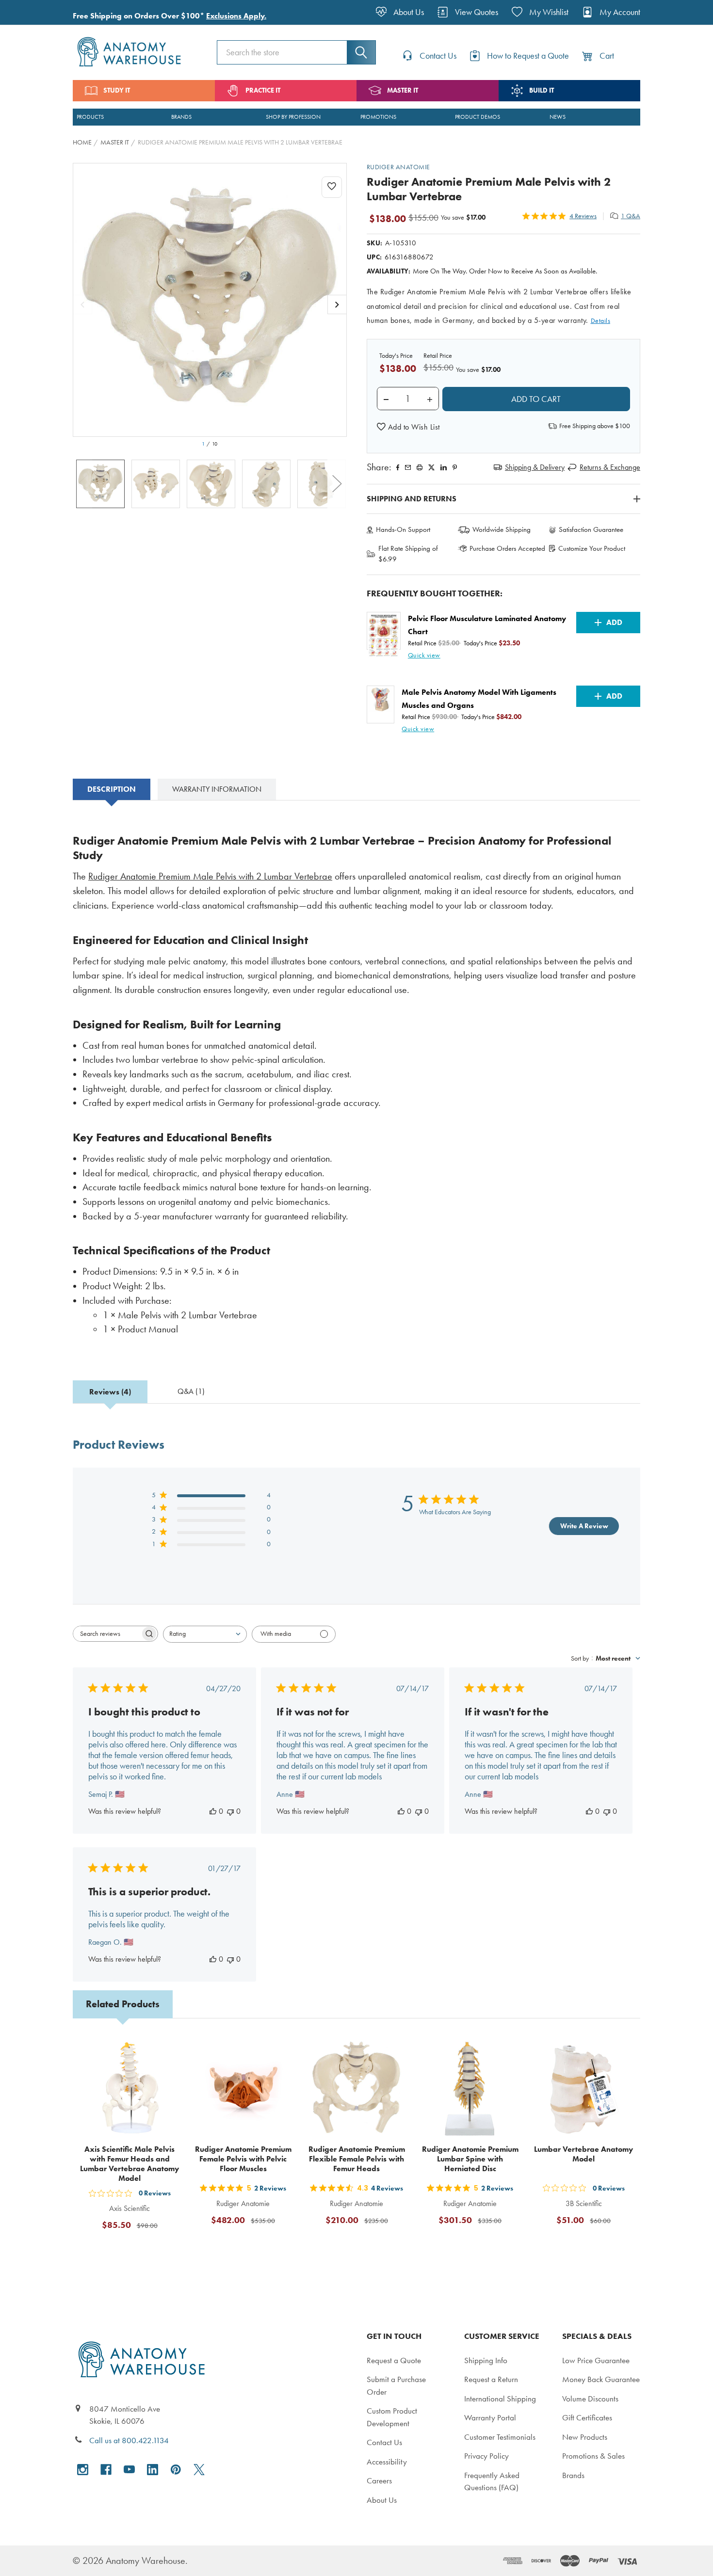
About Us (382, 2500)
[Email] (408, 467)
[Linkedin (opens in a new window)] (444, 467)
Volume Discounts (590, 2399)
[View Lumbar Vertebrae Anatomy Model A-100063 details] (583, 2088)
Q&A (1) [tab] (191, 1391)
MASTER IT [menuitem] (403, 90)
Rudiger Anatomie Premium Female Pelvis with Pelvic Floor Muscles (243, 2159)
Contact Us (384, 2442)
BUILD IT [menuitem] (542, 90)
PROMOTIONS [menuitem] (378, 117)
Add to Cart (135, 2249)
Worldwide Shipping (502, 529)
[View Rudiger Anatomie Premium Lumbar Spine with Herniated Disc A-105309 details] (470, 2088)
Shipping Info (486, 2360)
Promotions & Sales (593, 2456)
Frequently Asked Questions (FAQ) (492, 2481)
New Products (585, 2437)
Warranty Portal (490, 2417)
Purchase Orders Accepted (507, 548)
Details (601, 321)
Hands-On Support (403, 529)
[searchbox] (107, 1634)
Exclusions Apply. (236, 16)
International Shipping (500, 2399)
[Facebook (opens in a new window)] (106, 2470)
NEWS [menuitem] (558, 117)
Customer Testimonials (500, 2437)
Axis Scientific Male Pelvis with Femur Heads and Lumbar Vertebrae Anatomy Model (130, 2164)
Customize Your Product (592, 548)
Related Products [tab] (123, 2004)
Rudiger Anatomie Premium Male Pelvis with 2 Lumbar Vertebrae (210, 876)
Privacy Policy (486, 2456)
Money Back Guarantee (601, 2379)
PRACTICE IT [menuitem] (263, 90)
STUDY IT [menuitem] (117, 90)
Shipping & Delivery (535, 467)
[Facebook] (398, 467)
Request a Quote (394, 2360)
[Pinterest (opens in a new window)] (455, 467)
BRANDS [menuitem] (181, 117)
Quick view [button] (424, 655)
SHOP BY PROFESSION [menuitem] (293, 117)
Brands (573, 2475)
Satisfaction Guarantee (591, 529)
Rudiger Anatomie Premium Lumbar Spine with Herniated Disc (470, 2159)
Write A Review (584, 1526)
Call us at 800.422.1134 (129, 2440)
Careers (379, 2480)
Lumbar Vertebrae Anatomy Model (583, 2154)
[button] (408, 427)
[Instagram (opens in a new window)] (83, 2470)
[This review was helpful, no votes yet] (213, 1811)
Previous (82, 484)
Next (337, 484)
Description (112, 789)
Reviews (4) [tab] (110, 1392)
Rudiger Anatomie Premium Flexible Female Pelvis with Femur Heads (357, 2159)
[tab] (112, 789)
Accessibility (387, 2462)
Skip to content (30, 12)
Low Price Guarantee (596, 2360)
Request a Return (491, 2379)
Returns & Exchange (610, 467)
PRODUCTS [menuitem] (90, 117)
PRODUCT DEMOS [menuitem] (478, 117)
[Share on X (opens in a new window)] (431, 467)
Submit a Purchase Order (396, 2385)
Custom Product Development (392, 2417)
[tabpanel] (356, 1081)
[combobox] (205, 1634)
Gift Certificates (587, 2417)
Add (614, 622)
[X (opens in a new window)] (199, 2470)
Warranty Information (217, 789)
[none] (210, 300)
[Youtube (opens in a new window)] (129, 2470)
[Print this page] (420, 467)
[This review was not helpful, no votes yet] (230, 1811)
